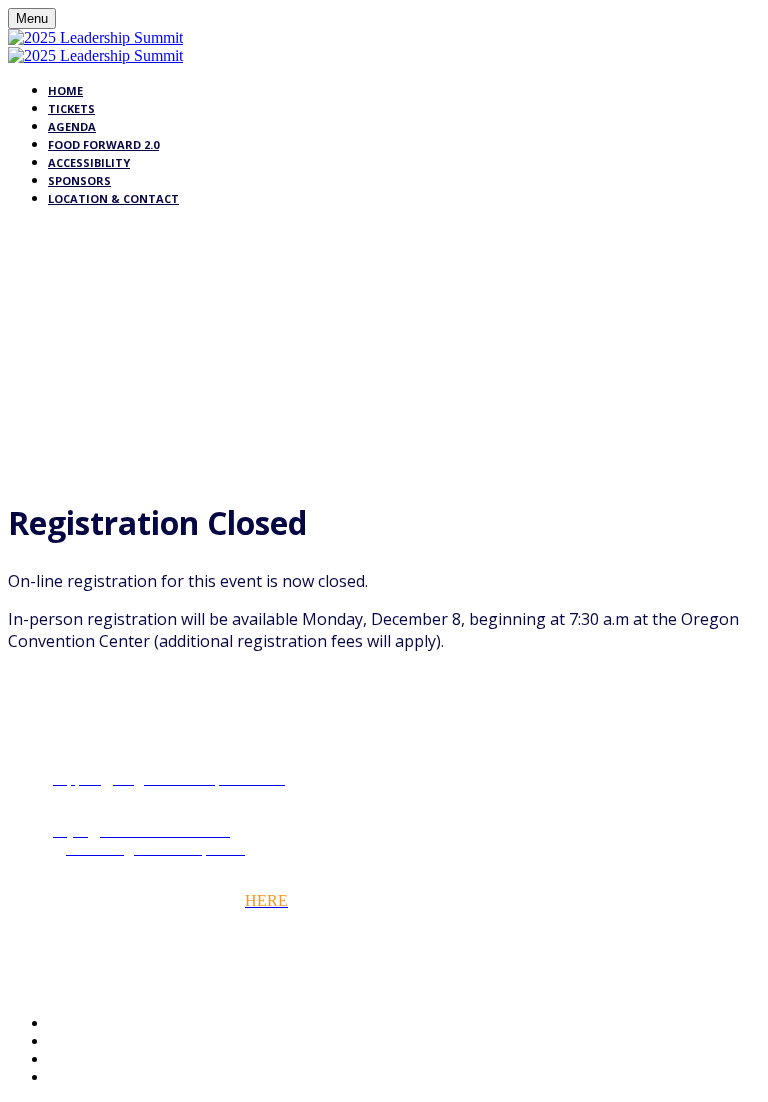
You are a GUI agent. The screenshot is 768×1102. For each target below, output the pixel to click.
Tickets (71, 108)
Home (65, 90)
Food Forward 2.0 (103, 144)
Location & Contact (113, 198)
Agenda (72, 126)
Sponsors (79, 180)
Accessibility (89, 162)
